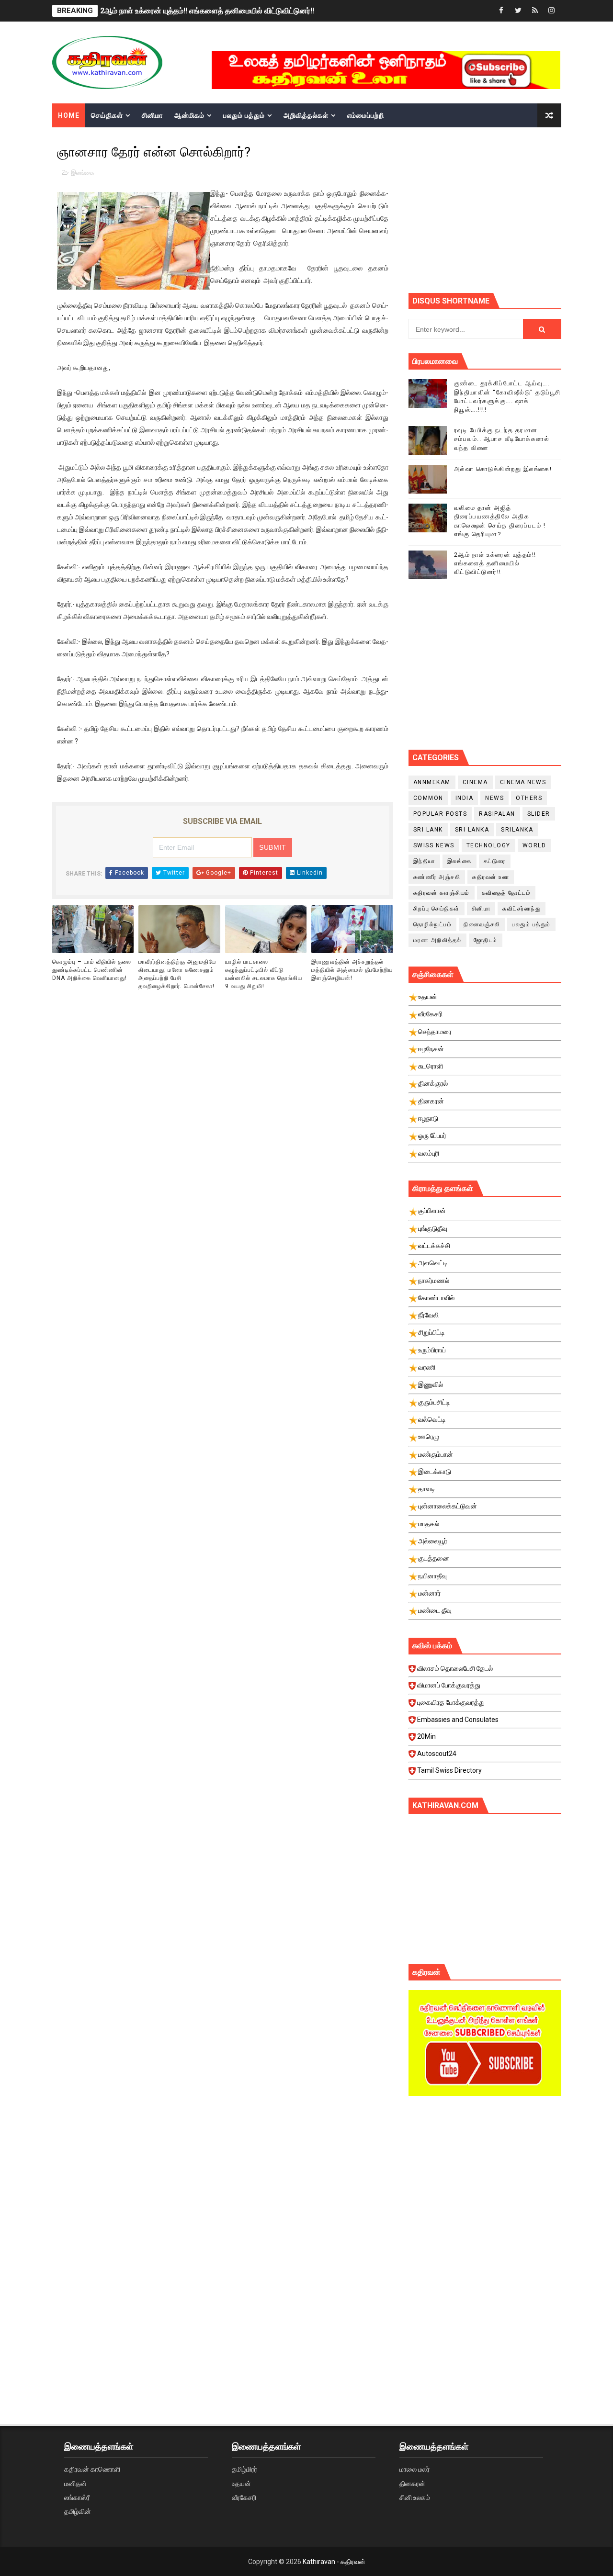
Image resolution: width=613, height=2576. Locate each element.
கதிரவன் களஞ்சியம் (442, 893)
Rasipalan (497, 814)
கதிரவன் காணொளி (92, 2469)
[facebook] (501, 11)
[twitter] (518, 11)
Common (428, 798)
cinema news (523, 782)
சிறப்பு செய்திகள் (437, 909)
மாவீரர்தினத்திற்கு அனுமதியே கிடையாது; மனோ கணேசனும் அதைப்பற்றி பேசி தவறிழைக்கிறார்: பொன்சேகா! (177, 974)
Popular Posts (440, 814)
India (465, 798)
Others (529, 798)
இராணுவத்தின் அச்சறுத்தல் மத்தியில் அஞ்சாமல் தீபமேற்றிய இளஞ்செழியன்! (352, 970)
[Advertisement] (511, 209)
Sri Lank (428, 830)
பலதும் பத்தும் (244, 115)
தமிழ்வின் (78, 2511)
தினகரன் (412, 2484)
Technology (488, 845)
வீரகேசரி (244, 2497)
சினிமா (152, 115)
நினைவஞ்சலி (482, 924)
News (494, 798)
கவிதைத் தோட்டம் (506, 893)
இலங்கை (83, 173)
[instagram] (552, 11)
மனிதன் (75, 2484)
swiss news (434, 845)
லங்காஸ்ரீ (77, 2497)
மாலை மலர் (414, 2469)
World (534, 845)
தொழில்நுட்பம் (433, 924)
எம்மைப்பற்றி (366, 115)
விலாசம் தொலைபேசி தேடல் (455, 1668)
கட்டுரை (495, 861)
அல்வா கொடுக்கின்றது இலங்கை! (503, 469)
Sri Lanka (472, 830)
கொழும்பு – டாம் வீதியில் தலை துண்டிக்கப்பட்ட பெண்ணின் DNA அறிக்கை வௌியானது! (92, 970)
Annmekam (432, 782)
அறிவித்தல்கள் (306, 115)
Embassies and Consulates (458, 1720)
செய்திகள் (107, 115)
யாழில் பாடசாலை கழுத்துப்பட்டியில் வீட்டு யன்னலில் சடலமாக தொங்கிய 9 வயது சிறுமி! (264, 974)
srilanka (517, 830)
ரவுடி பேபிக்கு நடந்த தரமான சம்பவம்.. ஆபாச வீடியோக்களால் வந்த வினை (502, 439)
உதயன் (241, 2484)
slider (539, 814)
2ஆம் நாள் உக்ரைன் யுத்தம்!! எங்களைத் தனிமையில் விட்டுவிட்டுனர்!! (207, 11)
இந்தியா (424, 861)
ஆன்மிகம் (189, 115)
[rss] (535, 11)
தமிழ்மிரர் (244, 2469)
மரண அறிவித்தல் (437, 940)
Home (69, 115)
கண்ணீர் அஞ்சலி (437, 877)
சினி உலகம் (415, 2497)
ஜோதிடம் (486, 940)
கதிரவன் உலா (491, 877)
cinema (475, 782)
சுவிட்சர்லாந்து (522, 909)
